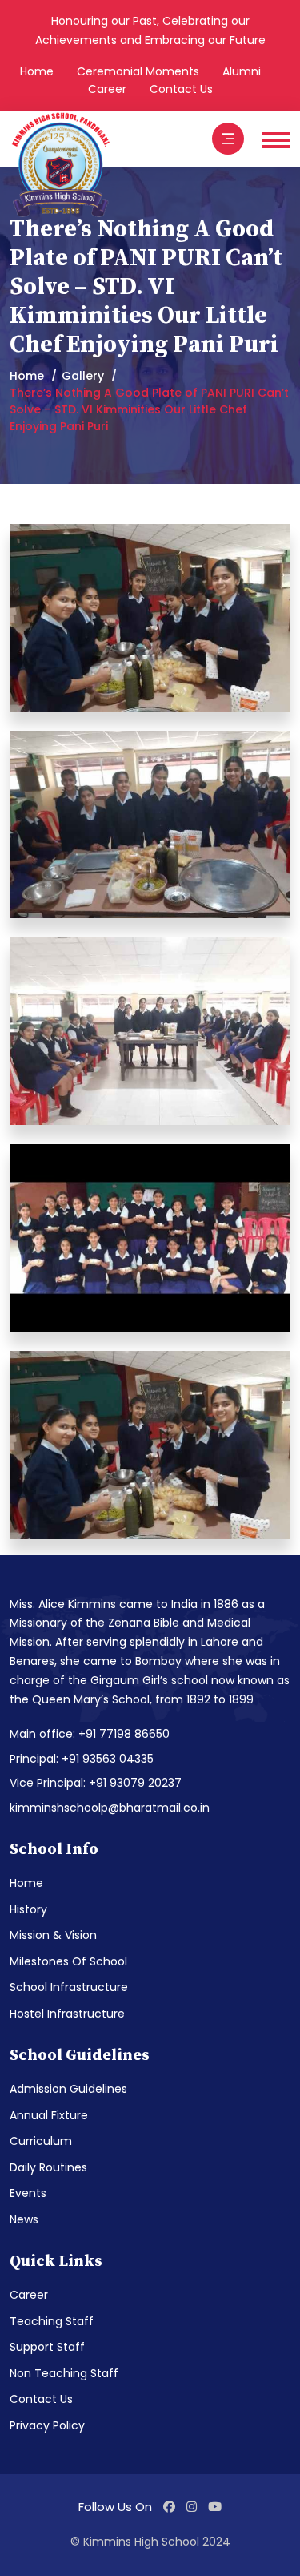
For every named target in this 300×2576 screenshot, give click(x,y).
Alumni (242, 71)
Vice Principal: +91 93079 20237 (96, 1783)
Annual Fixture (49, 2115)
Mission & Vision (53, 1935)
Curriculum (41, 2141)
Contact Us (181, 89)
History (28, 1909)
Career (107, 89)
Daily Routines (48, 2167)
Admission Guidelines (68, 2089)
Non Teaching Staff (64, 2373)
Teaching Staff (52, 2321)
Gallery (83, 376)
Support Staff (47, 2347)
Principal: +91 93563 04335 (82, 1759)
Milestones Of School (68, 1961)
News (24, 2219)
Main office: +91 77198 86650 (90, 1734)
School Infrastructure (69, 1987)
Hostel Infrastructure (67, 2014)
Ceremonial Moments (138, 71)
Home (37, 71)
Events (28, 2193)
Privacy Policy (47, 2425)
